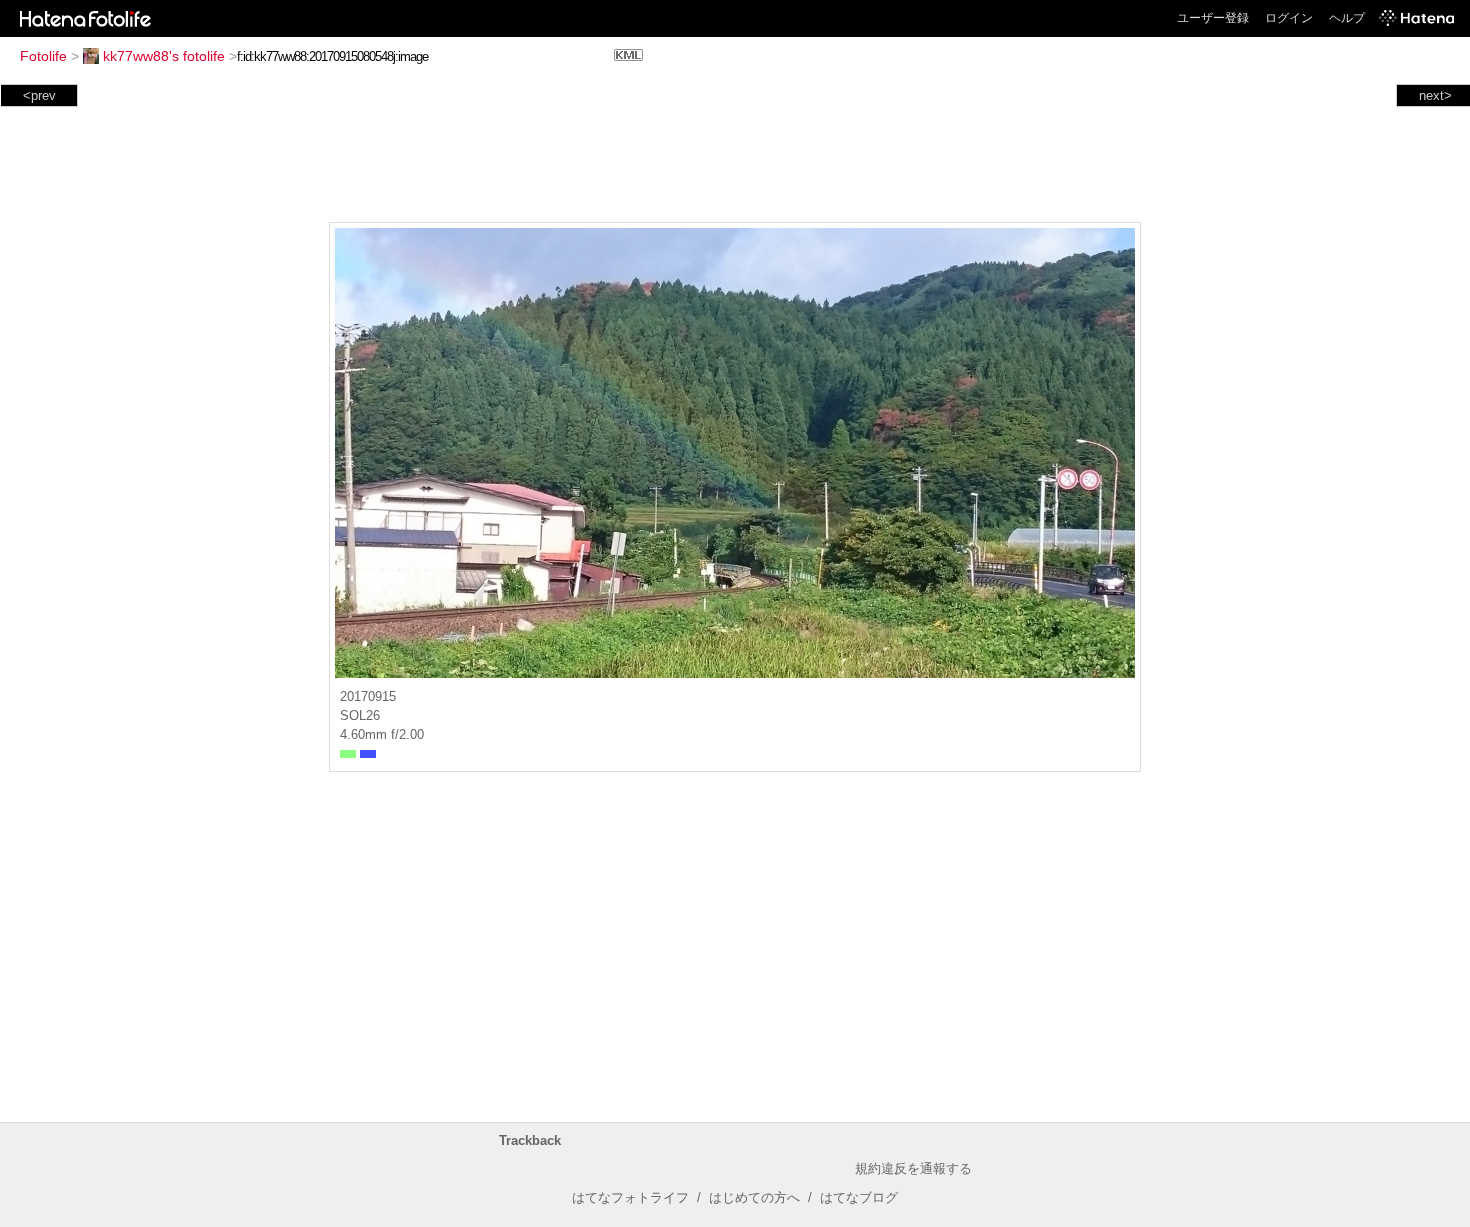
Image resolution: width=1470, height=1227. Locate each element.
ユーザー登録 (1213, 18)
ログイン (1289, 18)
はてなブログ (859, 1197)
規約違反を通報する (913, 1168)
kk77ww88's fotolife (164, 56)
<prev (39, 95)
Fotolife (43, 56)
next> (1435, 95)
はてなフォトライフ (630, 1197)
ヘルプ (1347, 18)
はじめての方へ (754, 1197)
